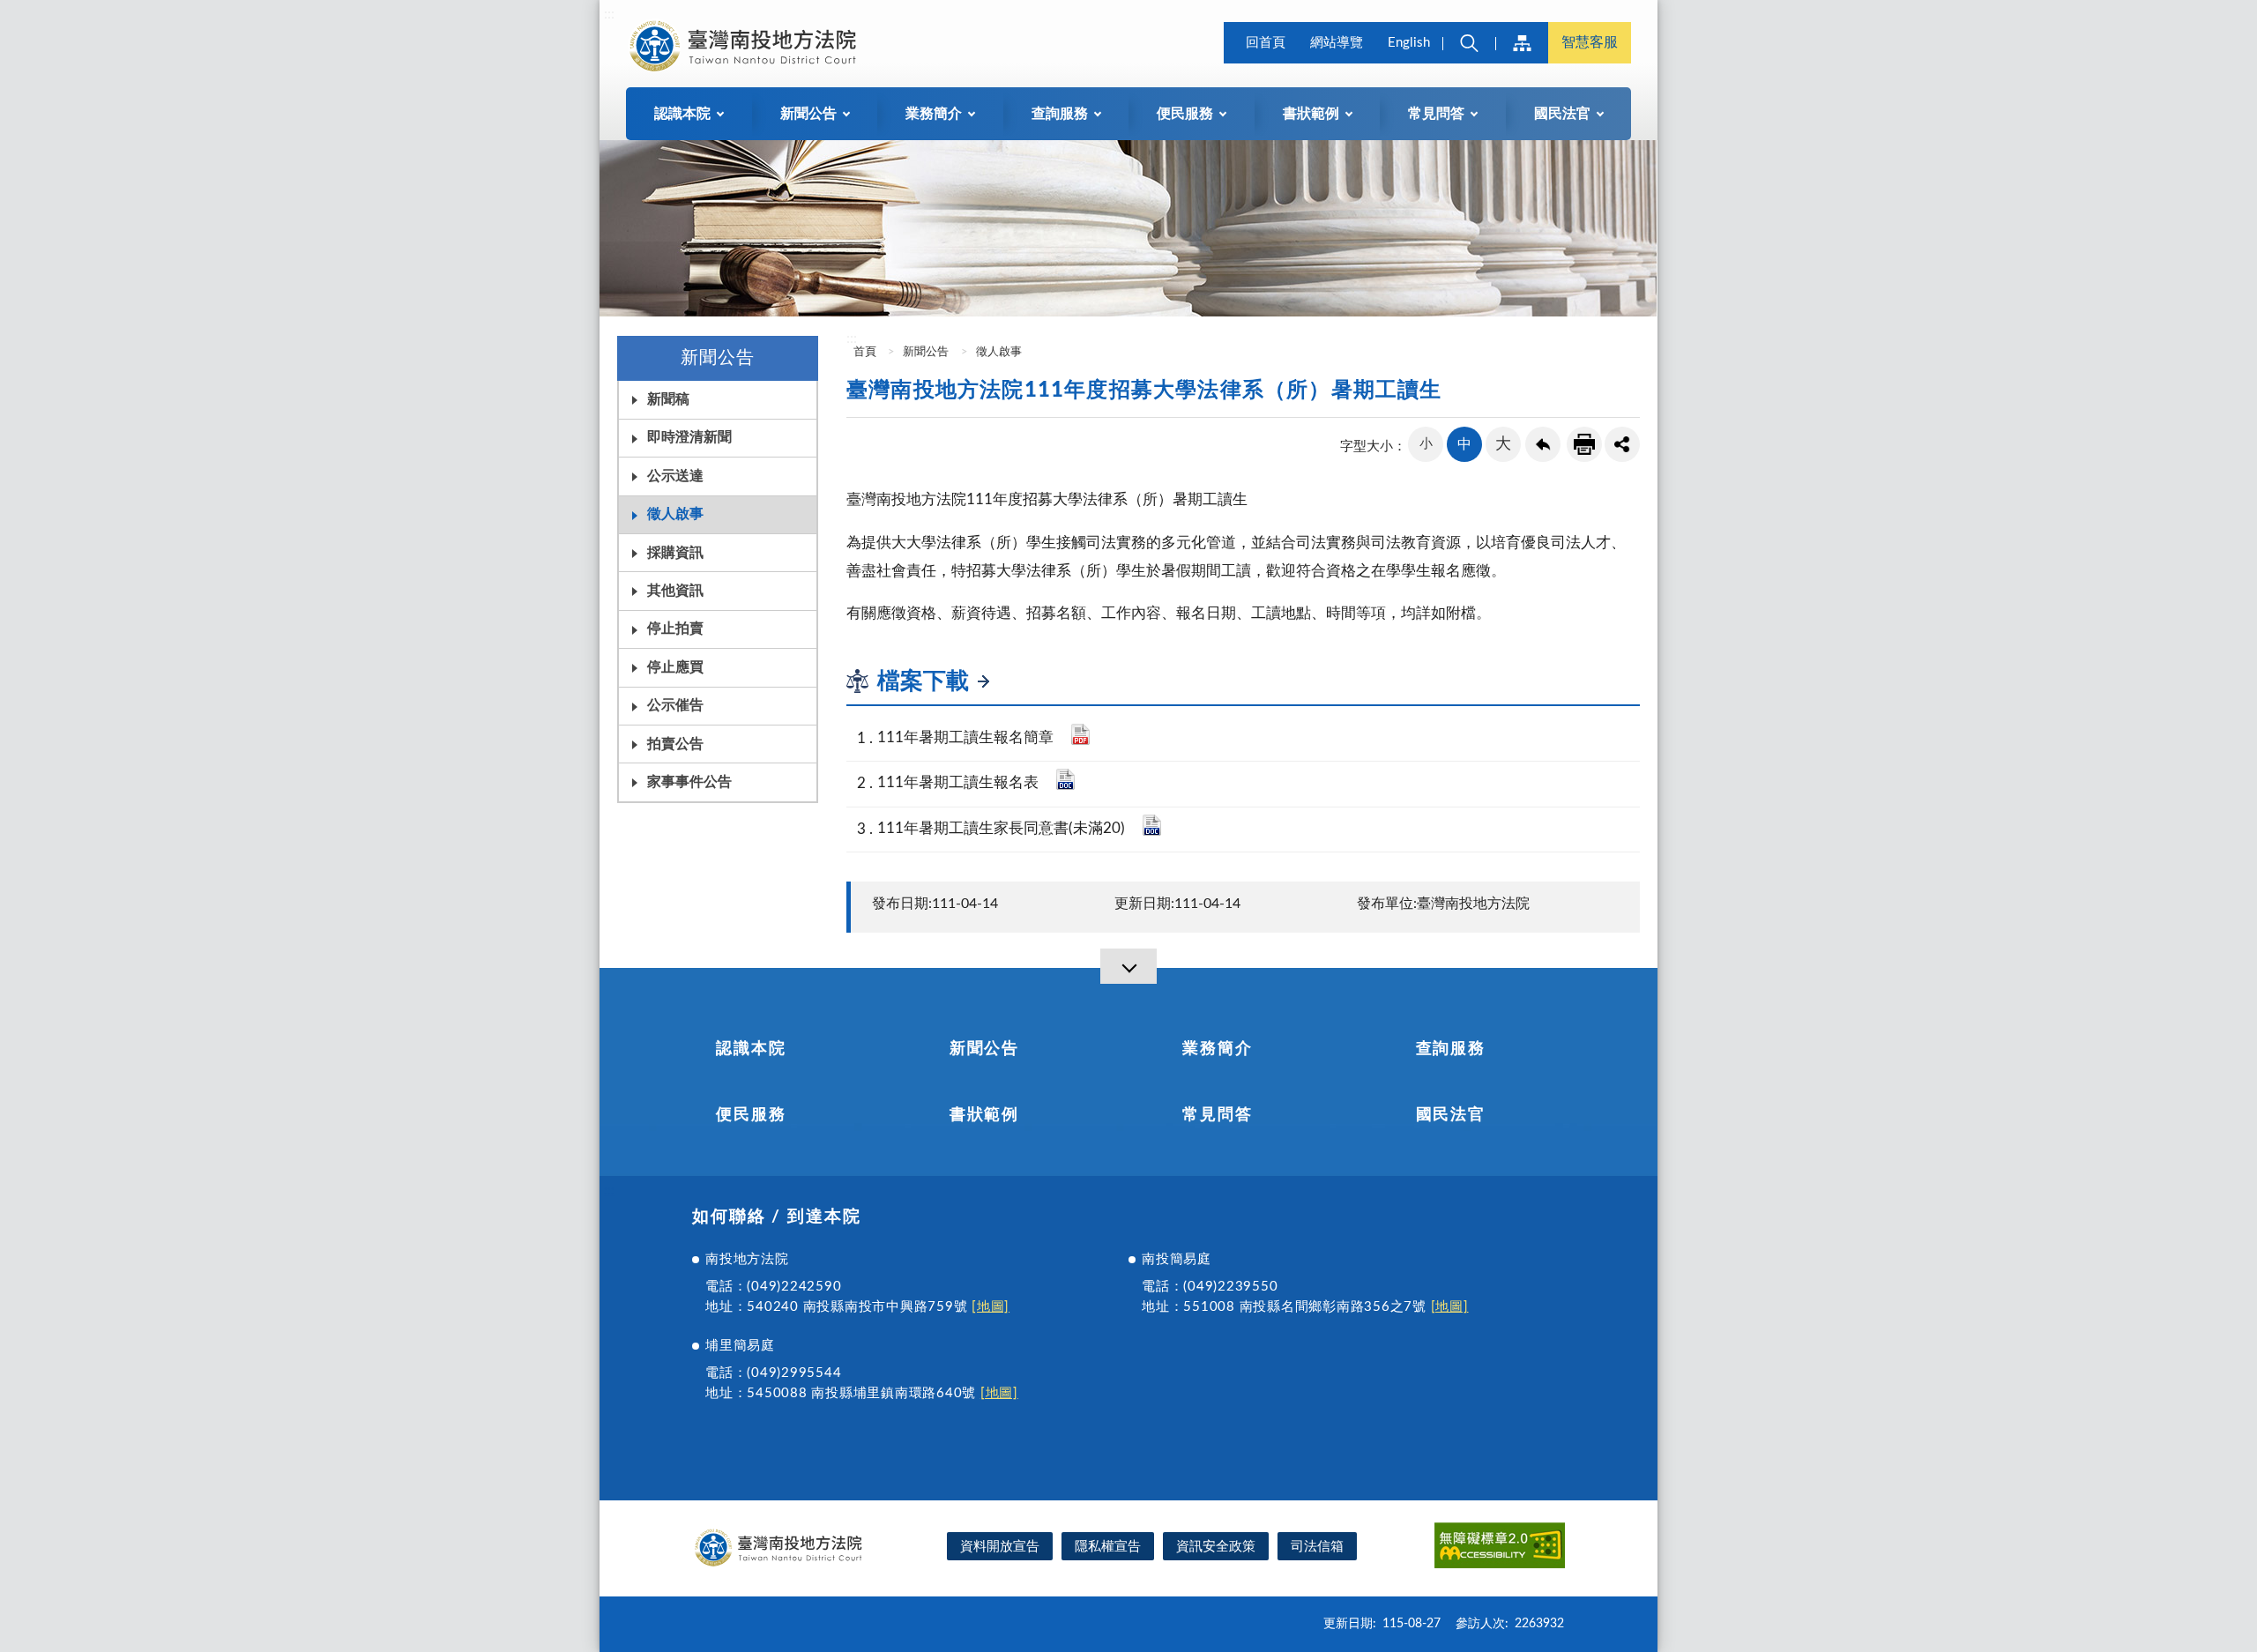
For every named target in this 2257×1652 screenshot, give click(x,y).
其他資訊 (675, 591)
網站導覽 (1337, 43)
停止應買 (675, 667)
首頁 (864, 352)
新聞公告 (926, 352)
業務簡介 (1217, 1049)
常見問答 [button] (1436, 114)
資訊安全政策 (1216, 1547)
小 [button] (1426, 444)
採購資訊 (675, 553)
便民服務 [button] (1185, 114)
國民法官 (1451, 1115)
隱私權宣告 (1108, 1547)
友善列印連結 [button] (1584, 444)
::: (609, 14)
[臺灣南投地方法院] (746, 46)
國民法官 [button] (1562, 114)
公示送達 (675, 476)
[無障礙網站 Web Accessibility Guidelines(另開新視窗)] (1500, 1548)
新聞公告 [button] (808, 114)
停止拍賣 (675, 629)
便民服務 (751, 1115)
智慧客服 (1590, 42)
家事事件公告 (689, 782)
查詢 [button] (1469, 43)
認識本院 (751, 1049)
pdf (1080, 734)
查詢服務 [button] (1060, 114)
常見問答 (1217, 1115)
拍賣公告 (675, 744)
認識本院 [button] (682, 114)
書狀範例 (984, 1115)
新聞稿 (668, 399)
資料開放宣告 (1000, 1547)
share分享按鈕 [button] (1622, 444)
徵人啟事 (675, 514)
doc (1065, 779)
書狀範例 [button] (1311, 114)
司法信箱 (1317, 1547)
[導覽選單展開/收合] (1128, 966)
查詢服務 (1451, 1049)
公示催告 (675, 705)
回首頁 (1266, 43)
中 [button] (1464, 444)
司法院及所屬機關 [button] (1522, 43)
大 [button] (1503, 444)
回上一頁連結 (1543, 444)
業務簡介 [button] (934, 114)
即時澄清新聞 (689, 437)
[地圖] (991, 1307)
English (1409, 43)
